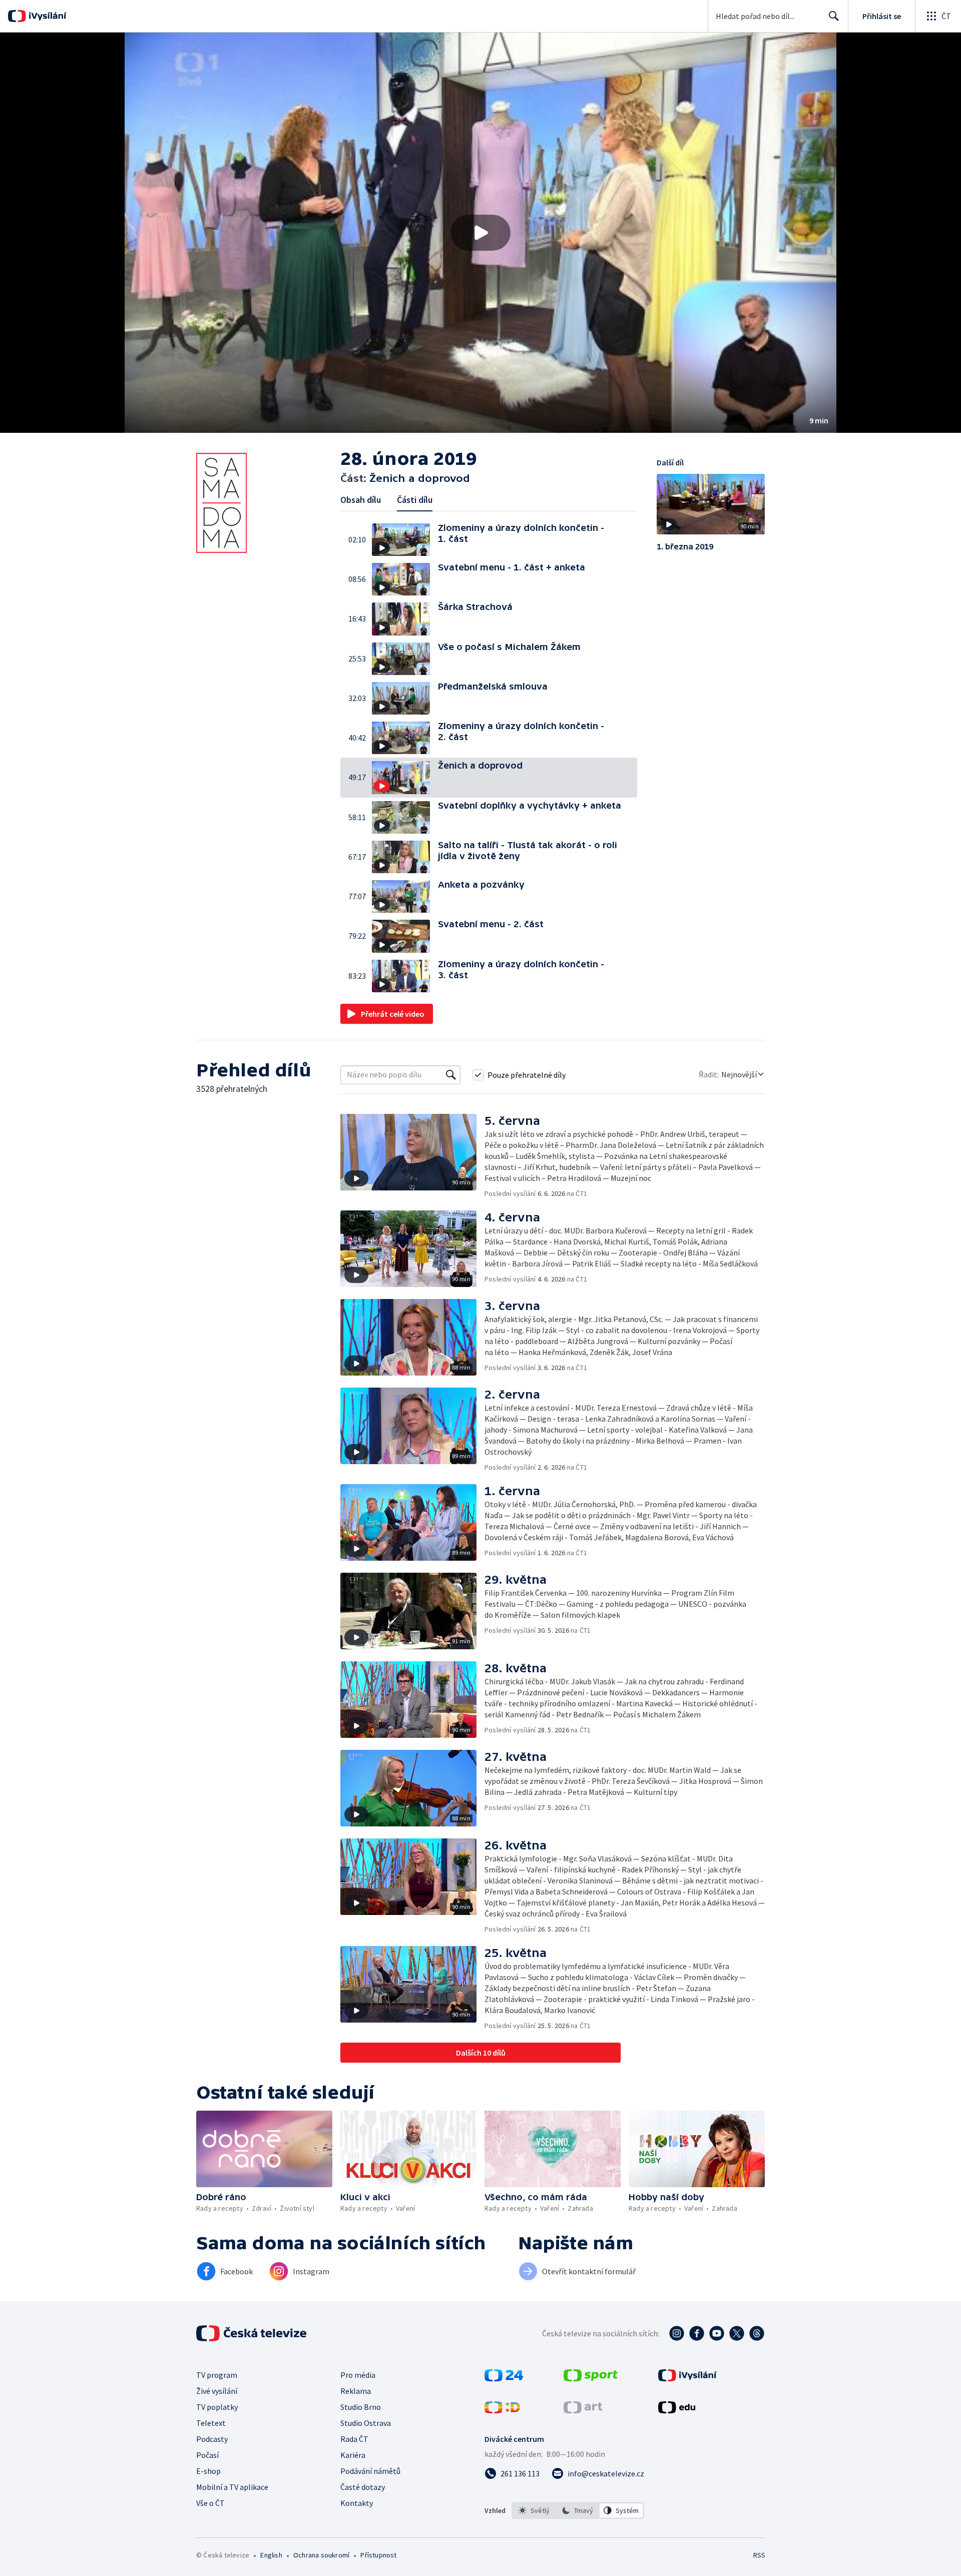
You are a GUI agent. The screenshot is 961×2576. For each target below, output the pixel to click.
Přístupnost (378, 2555)
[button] (480, 233)
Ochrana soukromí (321, 2555)
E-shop (208, 2471)
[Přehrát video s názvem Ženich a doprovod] (480, 233)
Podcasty (212, 2439)
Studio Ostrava (366, 2423)
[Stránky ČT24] (504, 2378)
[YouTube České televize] (717, 2333)
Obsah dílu (361, 500)
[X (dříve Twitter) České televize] (737, 2333)
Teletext (211, 2423)
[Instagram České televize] (677, 2333)
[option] (534, 2510)
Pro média (358, 2375)
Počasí (207, 2455)
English (271, 2555)
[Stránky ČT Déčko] (502, 2410)
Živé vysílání (217, 2391)
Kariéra (353, 2455)
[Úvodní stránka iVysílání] (46, 16)
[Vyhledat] (451, 1075)
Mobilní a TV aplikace (232, 2487)
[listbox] (578, 2510)
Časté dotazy (363, 2487)
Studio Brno (361, 2407)
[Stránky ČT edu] (677, 2410)
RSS (759, 2555)
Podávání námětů (370, 2471)
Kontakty (357, 2503)
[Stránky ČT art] (583, 2410)
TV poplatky (217, 2407)
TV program (217, 2375)
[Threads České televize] (757, 2333)
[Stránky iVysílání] (687, 2378)
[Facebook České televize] (697, 2333)
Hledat (834, 16)
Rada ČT (354, 2439)
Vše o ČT (210, 2503)
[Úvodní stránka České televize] (252, 2333)
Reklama (356, 2391)
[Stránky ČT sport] (591, 2378)
